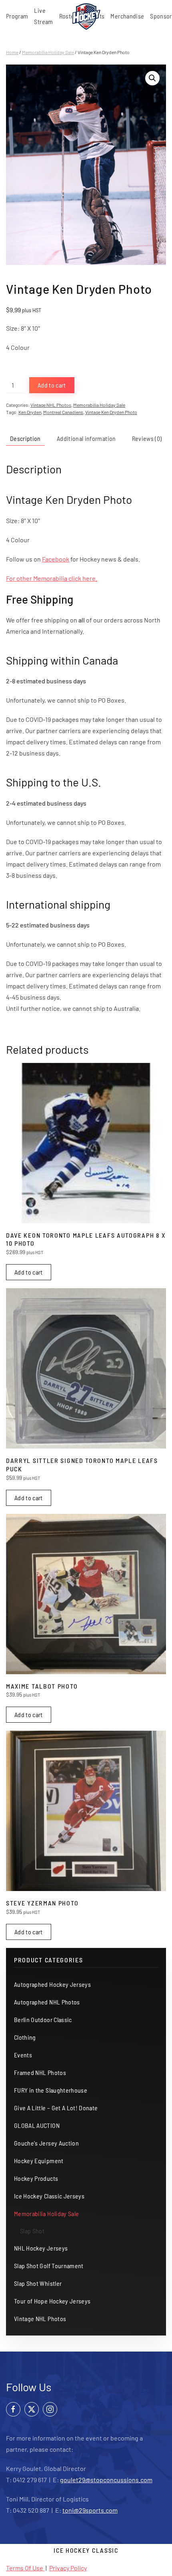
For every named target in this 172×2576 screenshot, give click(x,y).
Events (23, 2055)
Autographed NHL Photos (47, 2002)
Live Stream (43, 16)
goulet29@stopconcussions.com (106, 2480)
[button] (152, 78)
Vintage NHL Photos (51, 405)
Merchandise (127, 16)
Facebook (56, 559)
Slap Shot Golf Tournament (49, 2266)
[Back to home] (86, 16)
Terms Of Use (25, 2568)
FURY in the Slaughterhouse (51, 2090)
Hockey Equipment (39, 2161)
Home (12, 52)
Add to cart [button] (29, 1272)
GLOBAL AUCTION (37, 2125)
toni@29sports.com (90, 2510)
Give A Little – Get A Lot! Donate (56, 2108)
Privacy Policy (68, 2568)
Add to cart (52, 385)
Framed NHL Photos (40, 2072)
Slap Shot (32, 2231)
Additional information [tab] (86, 438)
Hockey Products (36, 2178)
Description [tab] (25, 438)
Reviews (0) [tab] (147, 438)
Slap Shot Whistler (38, 2283)
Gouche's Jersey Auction (46, 2143)
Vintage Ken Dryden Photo (111, 412)
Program (17, 16)
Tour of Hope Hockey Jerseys (52, 2301)
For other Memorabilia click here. (52, 578)
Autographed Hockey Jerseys (52, 1984)
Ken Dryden (30, 412)
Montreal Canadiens (63, 412)
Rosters (69, 16)
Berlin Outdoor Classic (43, 2019)
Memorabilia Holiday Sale (48, 52)
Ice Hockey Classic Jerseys (49, 2196)
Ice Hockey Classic (86, 2550)
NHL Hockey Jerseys (41, 2248)
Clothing (25, 2037)
